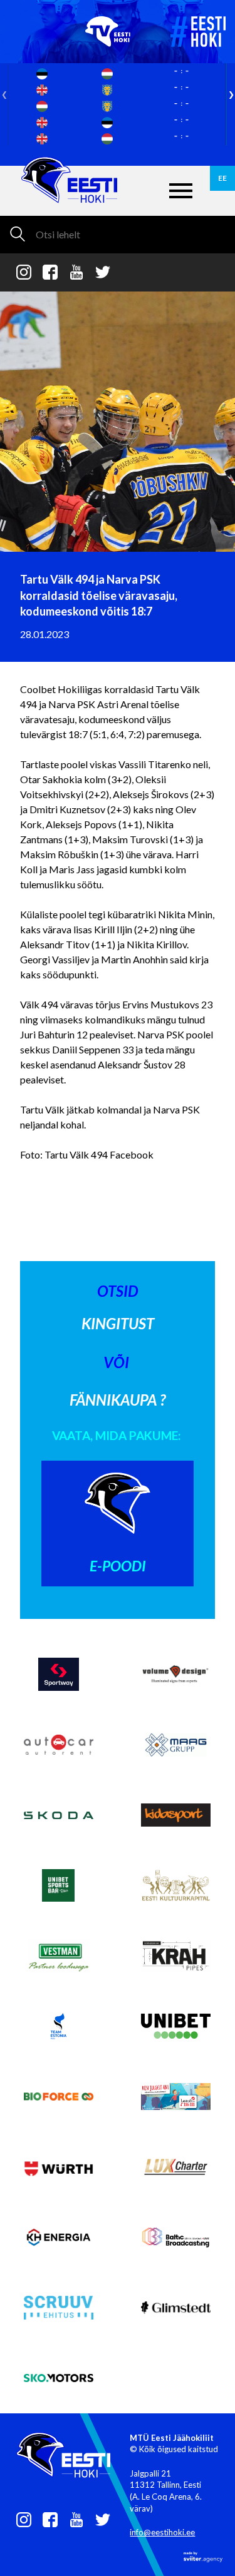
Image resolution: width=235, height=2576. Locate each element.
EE (222, 178)
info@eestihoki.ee (162, 2532)
